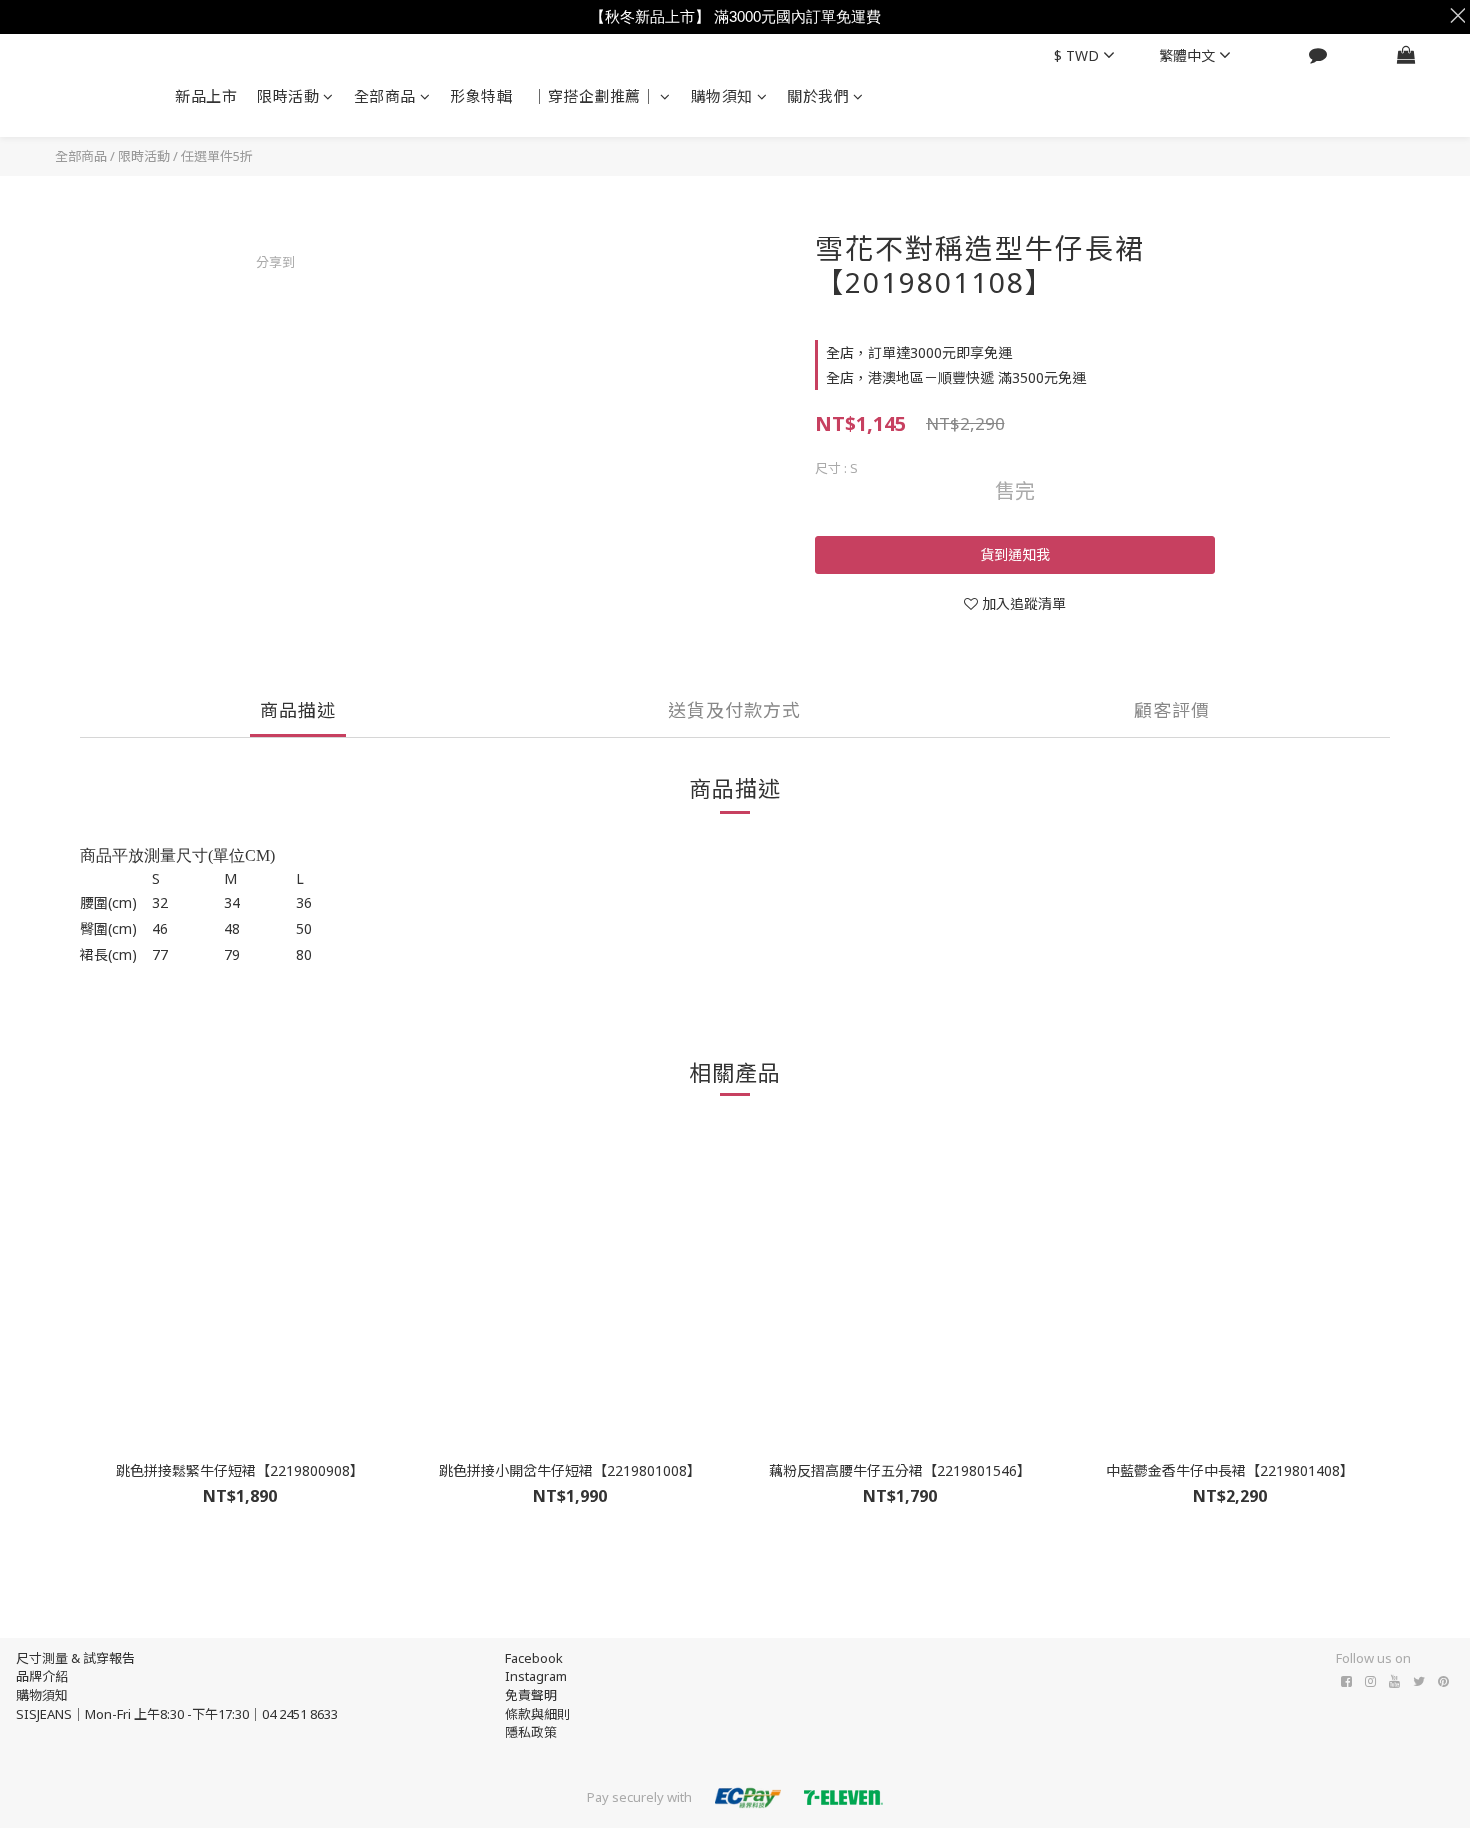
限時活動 (288, 96)
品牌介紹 (42, 1676)
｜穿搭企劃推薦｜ (594, 96)
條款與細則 (537, 1714)
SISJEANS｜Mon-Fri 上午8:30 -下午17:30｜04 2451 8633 (177, 1714)
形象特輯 (481, 96)
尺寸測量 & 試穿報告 (75, 1658)
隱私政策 (531, 1732)
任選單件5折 (217, 156)
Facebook (534, 1658)
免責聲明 (531, 1695)
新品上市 (206, 96)
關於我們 (818, 96)
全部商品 (385, 96)
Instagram (536, 1676)
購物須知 (722, 96)
